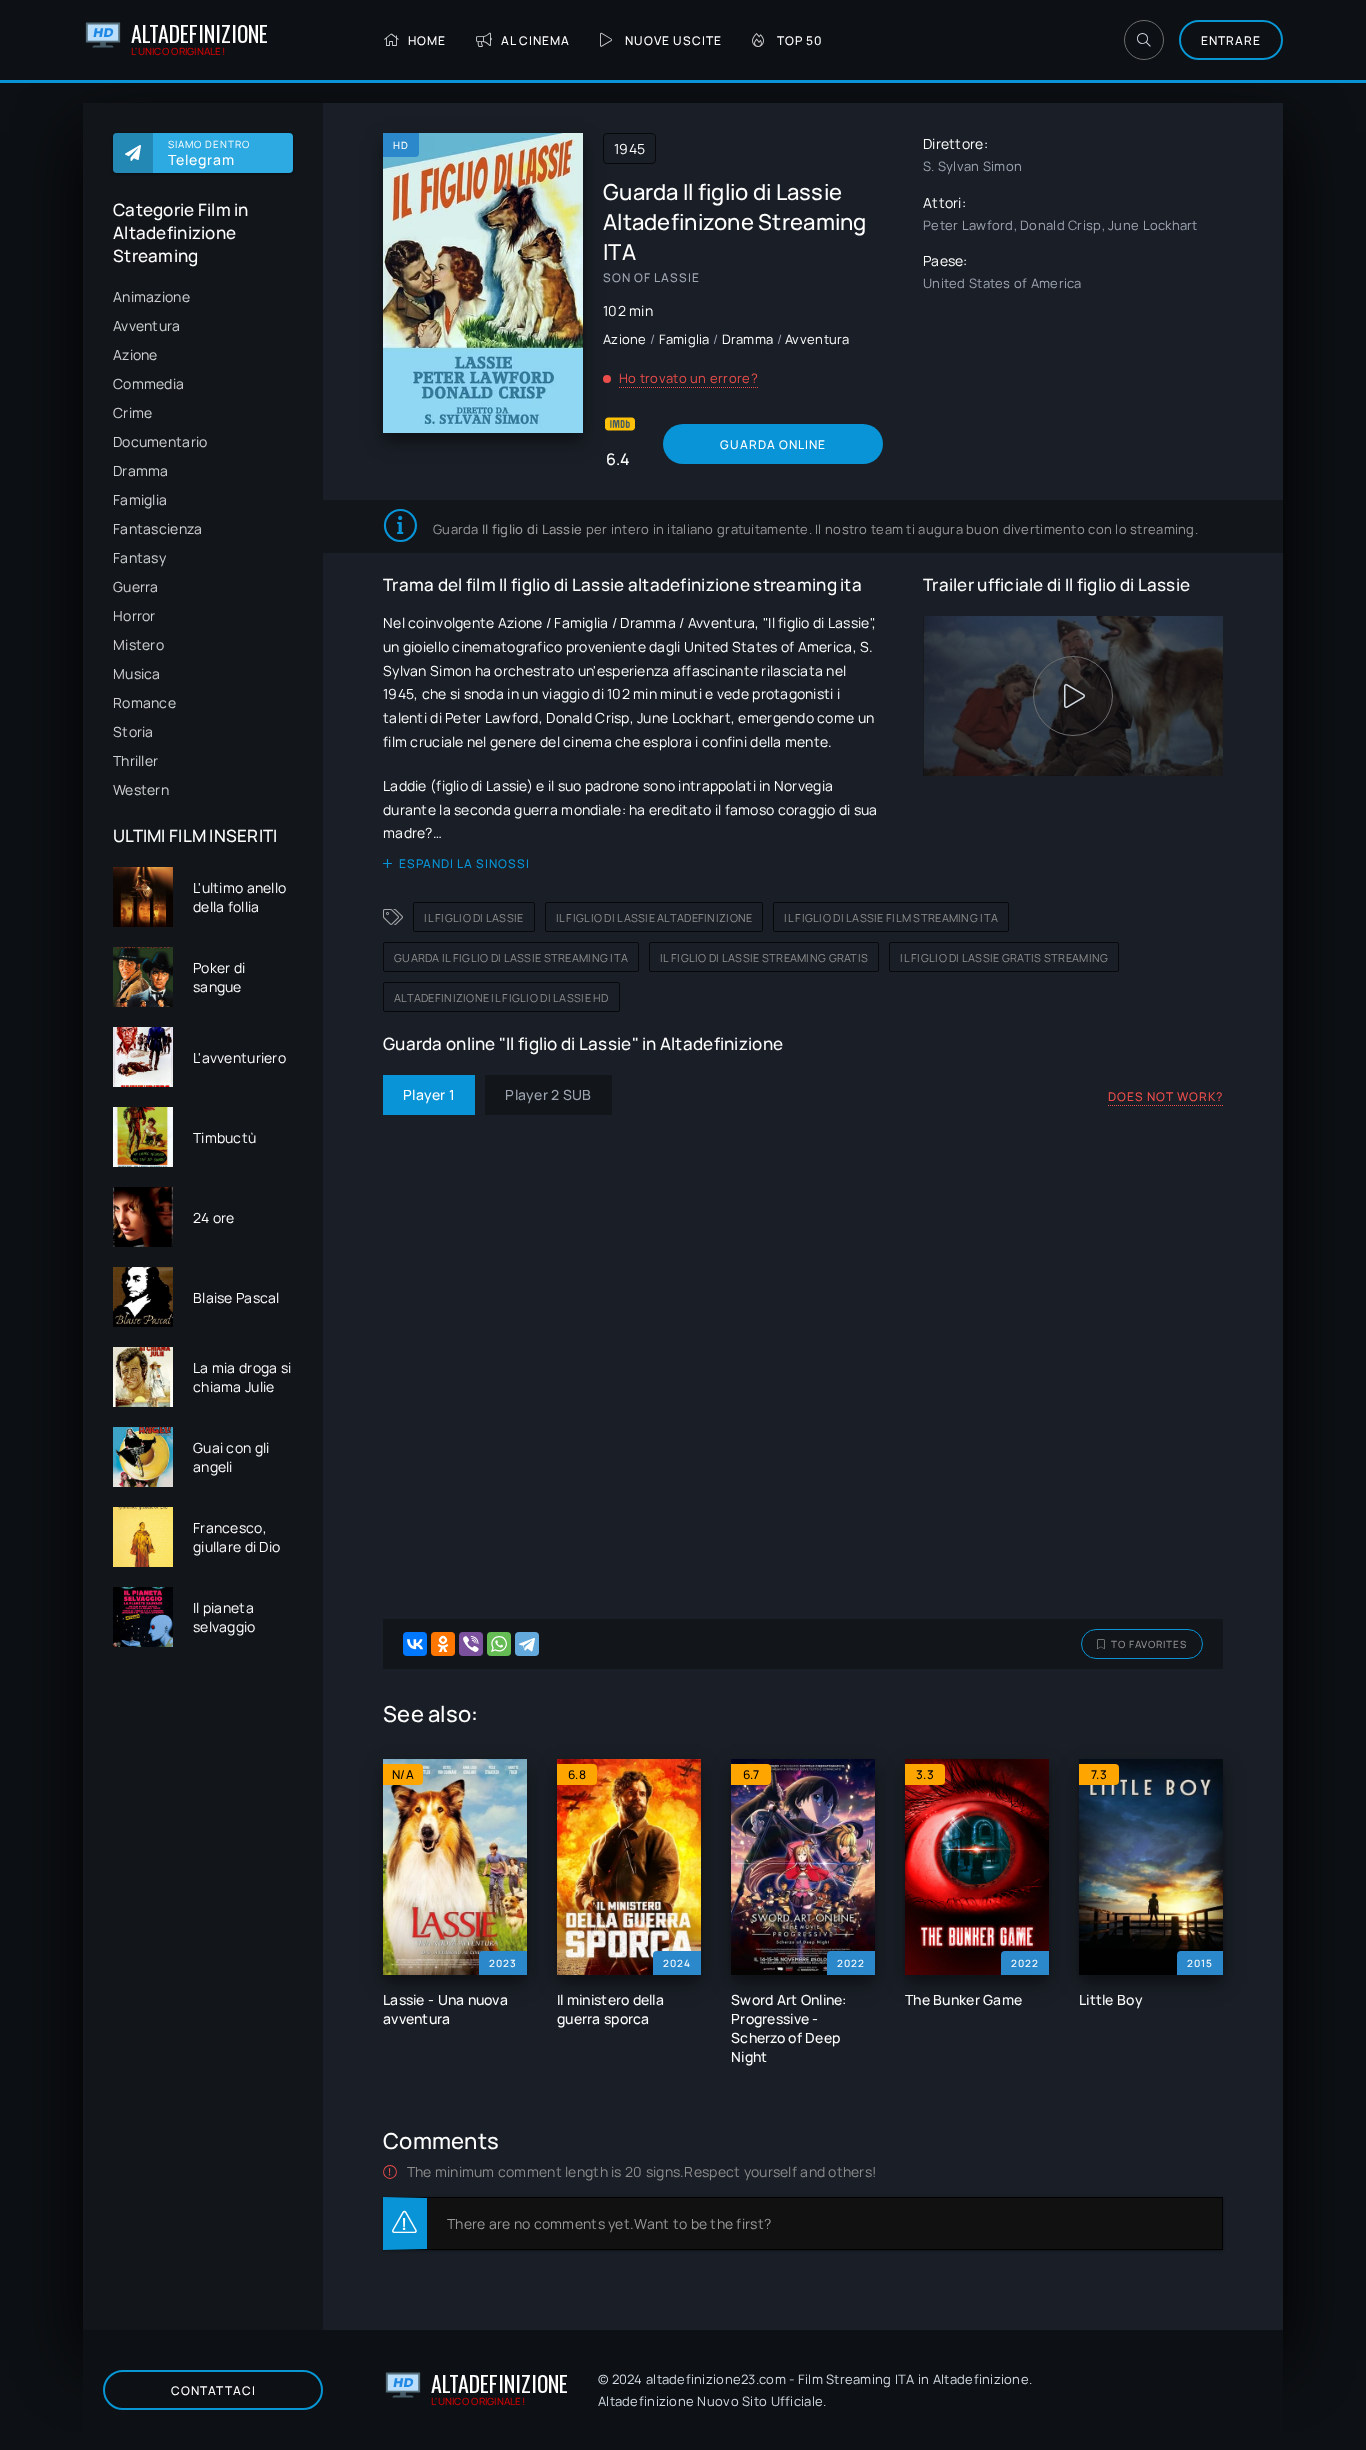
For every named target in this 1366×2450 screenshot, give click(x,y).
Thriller (135, 760)
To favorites (1149, 1644)
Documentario (160, 441)
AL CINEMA (535, 40)
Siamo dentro (209, 153)
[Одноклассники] (443, 1644)
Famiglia (140, 499)
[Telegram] (527, 1644)
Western (141, 789)
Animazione (151, 296)
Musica (137, 673)
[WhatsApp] (499, 1644)
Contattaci (213, 2390)
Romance (144, 702)
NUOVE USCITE (673, 40)
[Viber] (471, 1644)
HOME (427, 40)
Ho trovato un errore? (688, 378)
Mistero (138, 644)
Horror (134, 615)
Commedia (148, 383)
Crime (132, 412)
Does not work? (1165, 1096)
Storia (133, 731)
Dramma (141, 470)
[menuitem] (203, 296)
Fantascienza (157, 528)
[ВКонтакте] (415, 1644)
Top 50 (800, 40)
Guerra (136, 586)
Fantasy (139, 557)
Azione (135, 354)
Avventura (147, 325)
